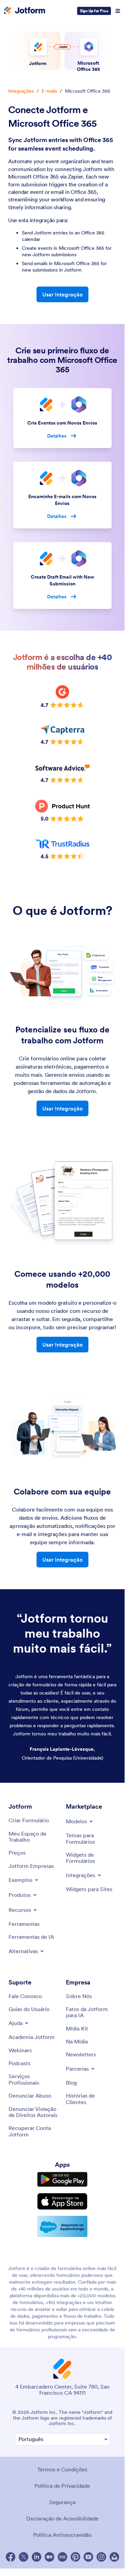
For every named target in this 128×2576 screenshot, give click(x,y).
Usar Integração (62, 294)
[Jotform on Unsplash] (114, 2557)
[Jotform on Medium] (49, 2557)
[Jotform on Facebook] (11, 2557)
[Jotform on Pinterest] (75, 2557)
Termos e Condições (62, 2469)
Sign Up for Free (94, 11)
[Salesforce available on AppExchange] (62, 2226)
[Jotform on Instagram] (101, 2557)
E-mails (49, 91)
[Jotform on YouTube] (88, 2557)
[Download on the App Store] (62, 2201)
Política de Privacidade (62, 2486)
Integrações (21, 91)
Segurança (62, 2502)
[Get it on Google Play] (62, 2179)
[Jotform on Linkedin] (37, 2557)
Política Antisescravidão (62, 2535)
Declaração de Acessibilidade (62, 2518)
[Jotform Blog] (62, 2557)
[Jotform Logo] (25, 11)
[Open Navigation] (118, 11)
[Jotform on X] (24, 2557)
